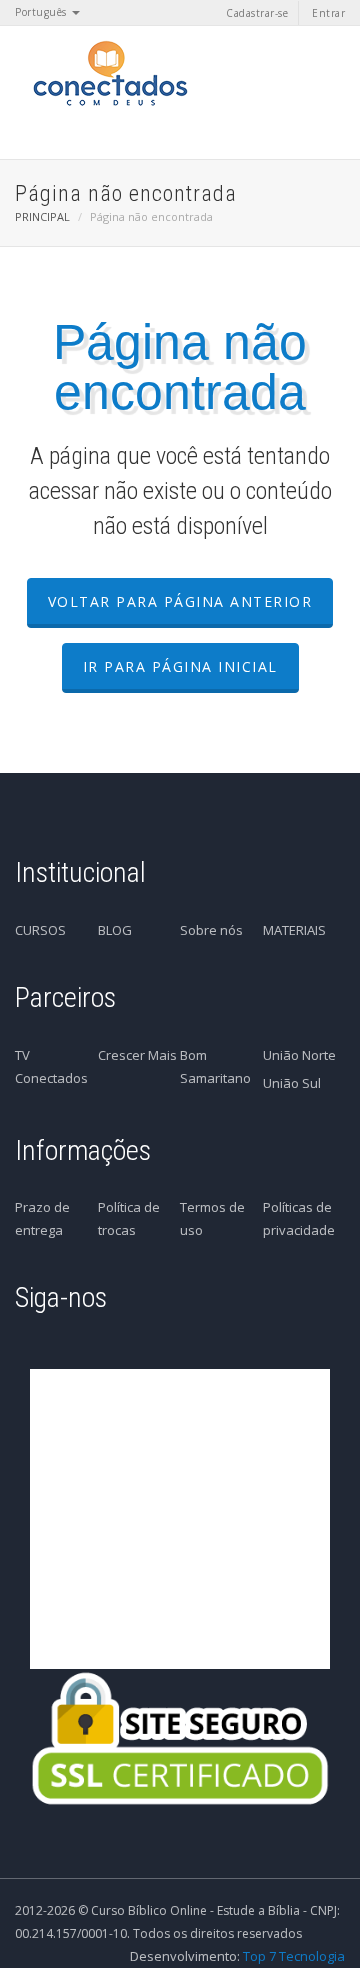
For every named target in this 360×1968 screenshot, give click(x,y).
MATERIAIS (294, 930)
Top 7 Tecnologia (294, 1956)
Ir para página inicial (180, 666)
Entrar (328, 13)
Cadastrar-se (257, 13)
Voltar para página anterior (180, 601)
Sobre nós (211, 930)
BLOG (115, 930)
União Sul (292, 1083)
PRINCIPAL (42, 216)
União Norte (299, 1055)
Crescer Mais (137, 1055)
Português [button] (42, 12)
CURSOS (40, 930)
